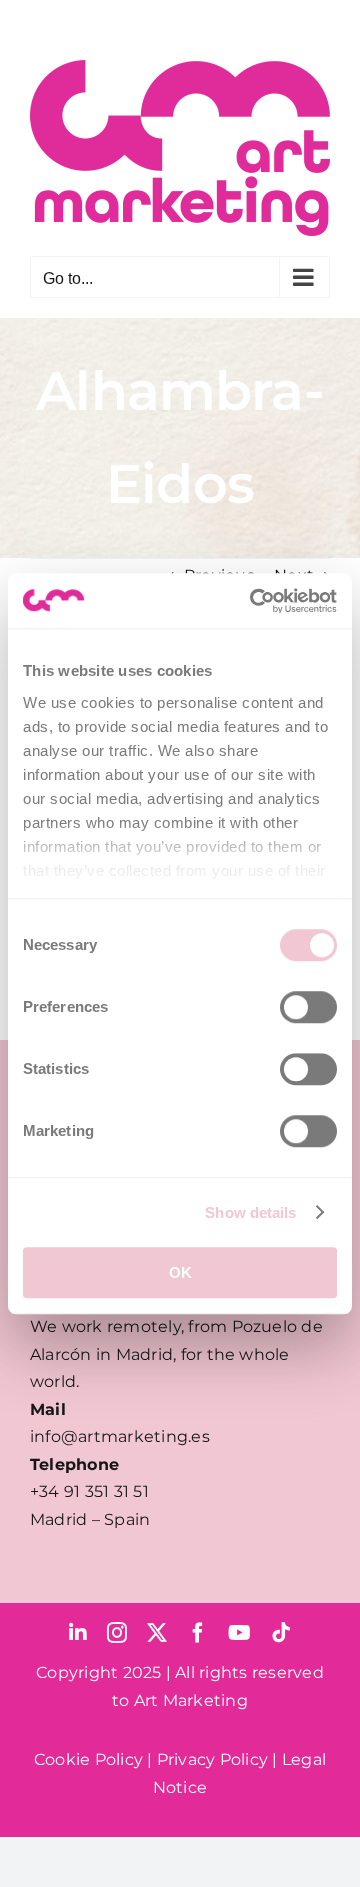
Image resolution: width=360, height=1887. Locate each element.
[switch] (308, 1007)
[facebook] (198, 1633)
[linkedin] (78, 1633)
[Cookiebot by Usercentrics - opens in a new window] (254, 601)
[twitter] (157, 1633)
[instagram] (117, 1633)
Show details (250, 1212)
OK (180, 1272)
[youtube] (239, 1633)
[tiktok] (281, 1633)
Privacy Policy (212, 1759)
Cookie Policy (88, 1759)
